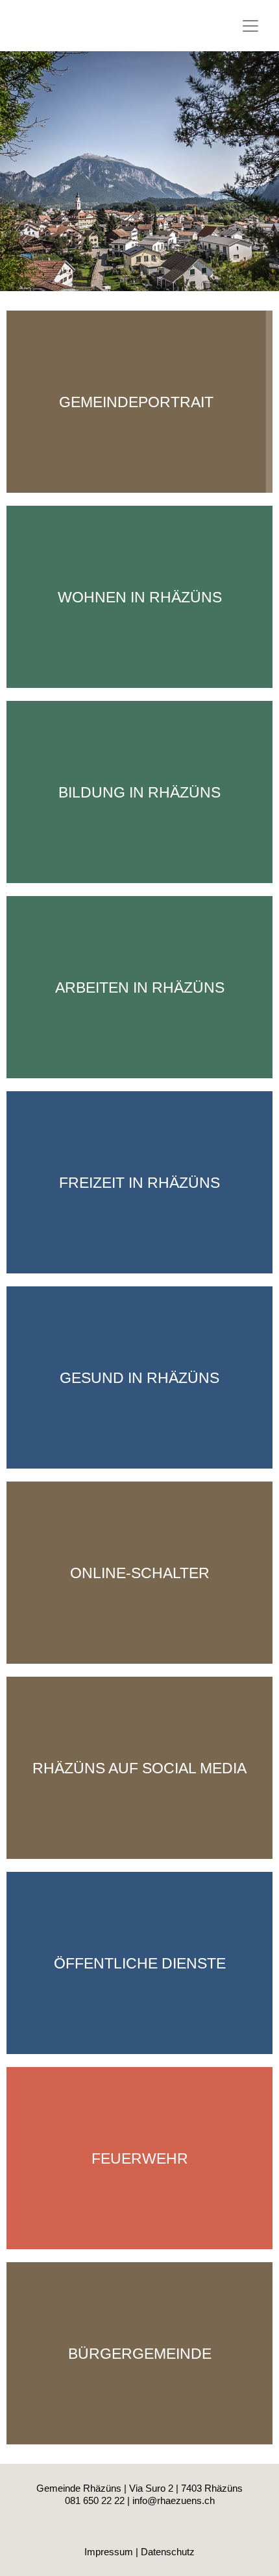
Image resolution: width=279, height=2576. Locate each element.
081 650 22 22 (95, 2500)
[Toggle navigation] (250, 26)
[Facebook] (139, 2533)
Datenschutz (168, 2552)
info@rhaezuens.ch (174, 2500)
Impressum (109, 2552)
